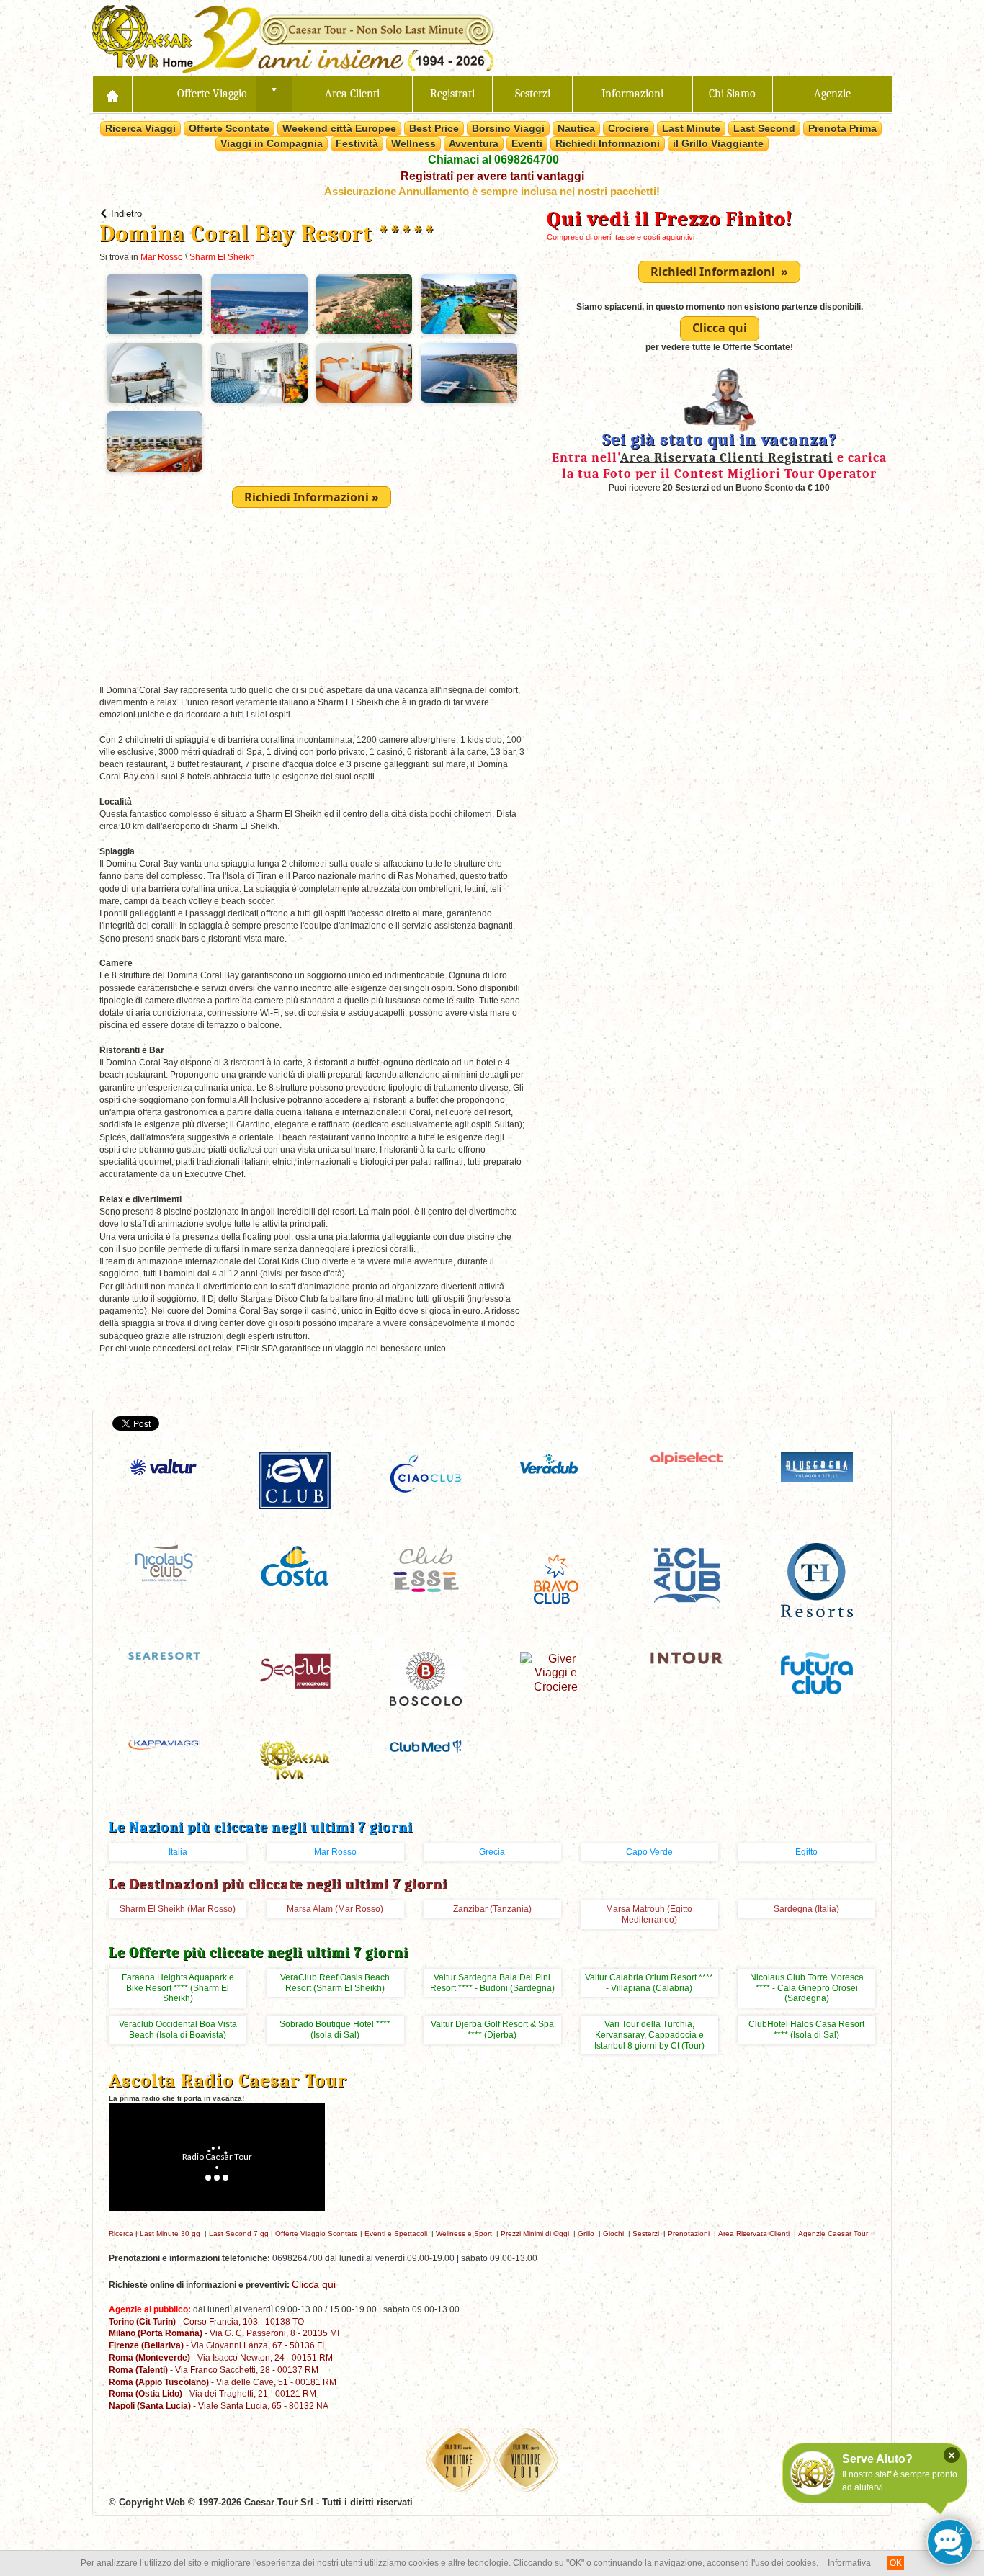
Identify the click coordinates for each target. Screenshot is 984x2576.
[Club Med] (426, 1746)
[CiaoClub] (426, 1473)
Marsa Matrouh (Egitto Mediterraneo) (649, 1914)
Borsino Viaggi (508, 128)
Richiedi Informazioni (608, 143)
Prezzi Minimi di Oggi (535, 2233)
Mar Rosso (162, 257)
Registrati (452, 94)
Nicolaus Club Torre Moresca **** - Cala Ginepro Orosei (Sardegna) (807, 1988)
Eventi (527, 143)
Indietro (126, 214)
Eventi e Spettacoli (396, 2233)
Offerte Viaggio (212, 94)
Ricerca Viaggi (140, 128)
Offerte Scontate (229, 128)
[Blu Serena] (817, 1466)
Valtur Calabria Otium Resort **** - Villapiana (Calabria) (649, 1983)
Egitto (806, 1852)
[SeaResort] (164, 1654)
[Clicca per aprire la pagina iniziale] (112, 94)
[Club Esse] (426, 1569)
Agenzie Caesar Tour (833, 2233)
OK (896, 2563)
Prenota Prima (842, 128)
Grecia (492, 1852)
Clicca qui (720, 328)
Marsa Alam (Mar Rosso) (335, 1909)
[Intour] (686, 1657)
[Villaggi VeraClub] (556, 1463)
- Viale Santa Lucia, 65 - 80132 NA (219, 2406)
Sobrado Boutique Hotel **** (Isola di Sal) (335, 2030)
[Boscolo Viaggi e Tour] (426, 1677)
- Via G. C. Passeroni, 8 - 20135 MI (224, 2333)
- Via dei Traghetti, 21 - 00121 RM (213, 2393)
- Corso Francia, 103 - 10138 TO (206, 2321)
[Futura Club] (817, 1672)
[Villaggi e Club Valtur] (164, 1467)
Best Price (434, 128)
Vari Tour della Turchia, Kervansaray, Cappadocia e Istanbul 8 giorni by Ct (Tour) (649, 2035)
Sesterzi (533, 94)
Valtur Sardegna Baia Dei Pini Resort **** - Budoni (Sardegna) (492, 1983)
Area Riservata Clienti (754, 2233)
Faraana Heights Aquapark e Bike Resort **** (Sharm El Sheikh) (178, 1988)
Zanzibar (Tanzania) (492, 1909)
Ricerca (121, 2233)
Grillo (586, 2233)
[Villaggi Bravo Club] (556, 1579)
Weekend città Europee (339, 128)
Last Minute (691, 128)
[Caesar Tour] (295, 1759)
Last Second (764, 128)
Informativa (849, 2563)
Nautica (576, 128)
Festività (357, 143)
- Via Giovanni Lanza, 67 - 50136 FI (216, 2345)
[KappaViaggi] (164, 1744)
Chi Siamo (732, 94)
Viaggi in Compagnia (272, 143)
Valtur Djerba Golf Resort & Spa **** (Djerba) (492, 2030)
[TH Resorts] (817, 1579)
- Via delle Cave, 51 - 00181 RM (223, 2382)
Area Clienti (352, 94)
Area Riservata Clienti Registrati (727, 457)
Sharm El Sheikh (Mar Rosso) (178, 1909)
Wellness (413, 143)
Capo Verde (649, 1852)
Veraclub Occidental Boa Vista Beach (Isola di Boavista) (178, 2030)
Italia (178, 1852)
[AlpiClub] (686, 1574)
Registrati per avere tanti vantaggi (492, 176)
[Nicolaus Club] (164, 1562)
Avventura (474, 143)
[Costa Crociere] (295, 1565)
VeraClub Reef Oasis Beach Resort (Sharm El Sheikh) (335, 1983)
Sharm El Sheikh (222, 257)
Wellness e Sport (464, 2233)
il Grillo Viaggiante (718, 143)
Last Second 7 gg (239, 2233)
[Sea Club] (295, 1669)
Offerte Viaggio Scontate (317, 2233)
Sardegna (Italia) (806, 1909)
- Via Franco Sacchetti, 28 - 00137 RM (214, 2370)
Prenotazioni (689, 2233)
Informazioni (632, 94)
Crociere (629, 128)
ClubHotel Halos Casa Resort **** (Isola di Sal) (806, 2030)
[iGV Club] (295, 1480)
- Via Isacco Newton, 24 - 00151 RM (221, 2357)
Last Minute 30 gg (170, 2233)
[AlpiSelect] (686, 1458)
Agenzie (832, 94)
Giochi (613, 2233)
